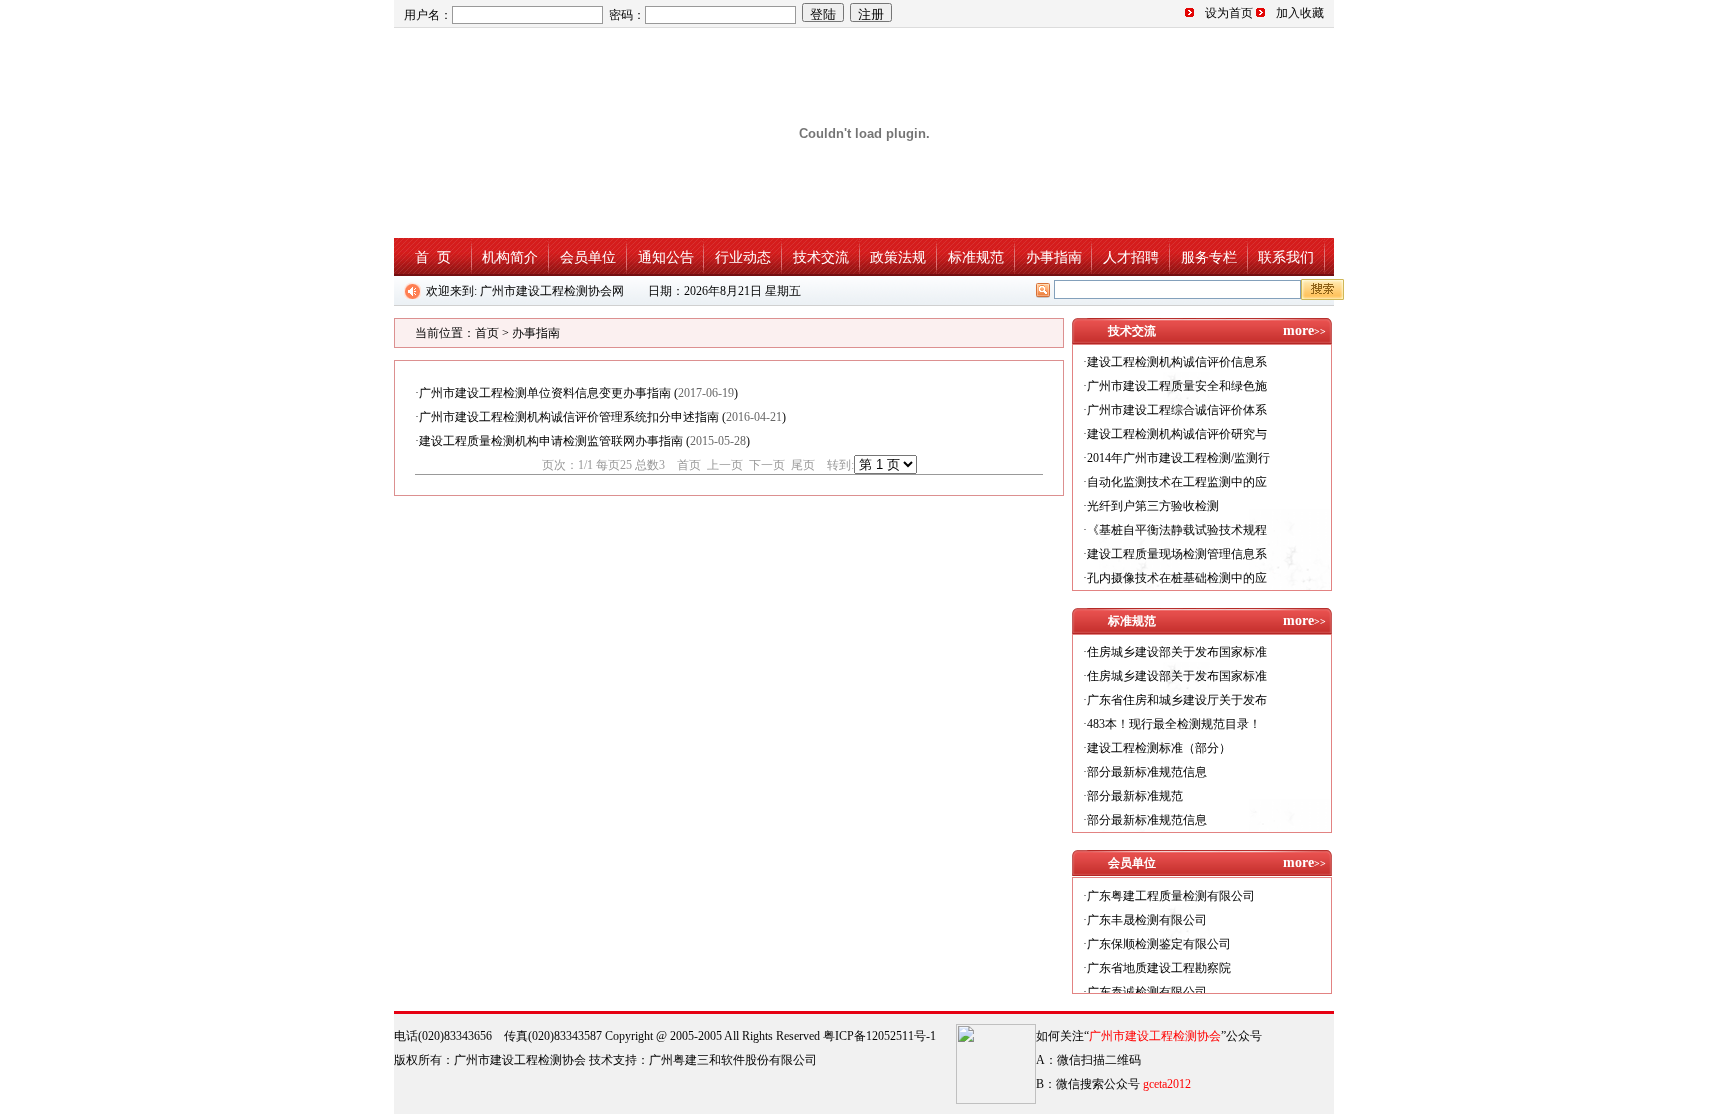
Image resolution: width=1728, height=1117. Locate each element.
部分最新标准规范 (1135, 796)
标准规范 (976, 257)
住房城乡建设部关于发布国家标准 (1177, 652)
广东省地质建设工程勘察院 (1159, 954)
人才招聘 (1131, 257)
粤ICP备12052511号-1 (879, 1036)
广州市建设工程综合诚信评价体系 (1177, 410)
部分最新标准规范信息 (1147, 772)
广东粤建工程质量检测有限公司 (1171, 882)
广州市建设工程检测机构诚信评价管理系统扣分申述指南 (569, 417)
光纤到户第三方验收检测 (1153, 506)
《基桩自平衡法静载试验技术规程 (1177, 530)
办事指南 (1054, 257)
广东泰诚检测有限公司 (1147, 978)
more (1304, 330)
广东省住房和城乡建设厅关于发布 (1177, 700)
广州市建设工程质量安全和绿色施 (1177, 386)
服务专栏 (1209, 257)
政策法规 (898, 257)
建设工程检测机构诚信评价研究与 (1177, 434)
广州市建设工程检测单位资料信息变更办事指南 (545, 393)
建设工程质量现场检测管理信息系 (1177, 554)
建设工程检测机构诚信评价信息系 (1177, 362)
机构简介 (510, 257)
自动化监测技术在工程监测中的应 (1177, 482)
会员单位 (588, 257)
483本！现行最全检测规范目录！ (1174, 724)
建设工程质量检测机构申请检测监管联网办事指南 (551, 441)
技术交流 (821, 257)
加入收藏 (1300, 13)
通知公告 (666, 257)
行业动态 (743, 257)
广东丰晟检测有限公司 (1147, 906)
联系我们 (1286, 257)
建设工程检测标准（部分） (1159, 748)
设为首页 (1229, 13)
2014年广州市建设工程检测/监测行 (1178, 458)
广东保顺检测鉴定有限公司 (1159, 930)
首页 (487, 333)
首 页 (433, 257)
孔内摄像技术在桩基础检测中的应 (1177, 578)
